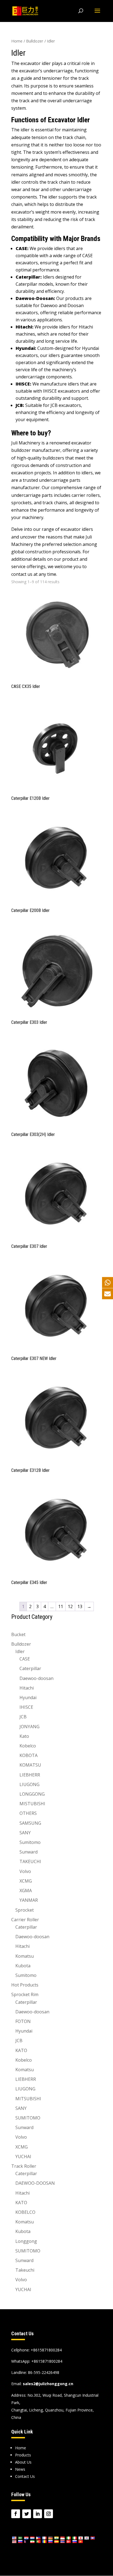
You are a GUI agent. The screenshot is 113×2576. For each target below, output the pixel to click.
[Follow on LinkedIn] (38, 2514)
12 (70, 1606)
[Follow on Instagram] (49, 2514)
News (20, 2469)
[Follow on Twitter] (27, 2514)
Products (23, 2455)
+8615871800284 (47, 2361)
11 (61, 1606)
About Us (23, 2462)
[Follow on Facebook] (16, 2514)
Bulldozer (35, 41)
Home (17, 41)
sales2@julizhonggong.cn (48, 2384)
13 (80, 1606)
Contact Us (25, 2476)
